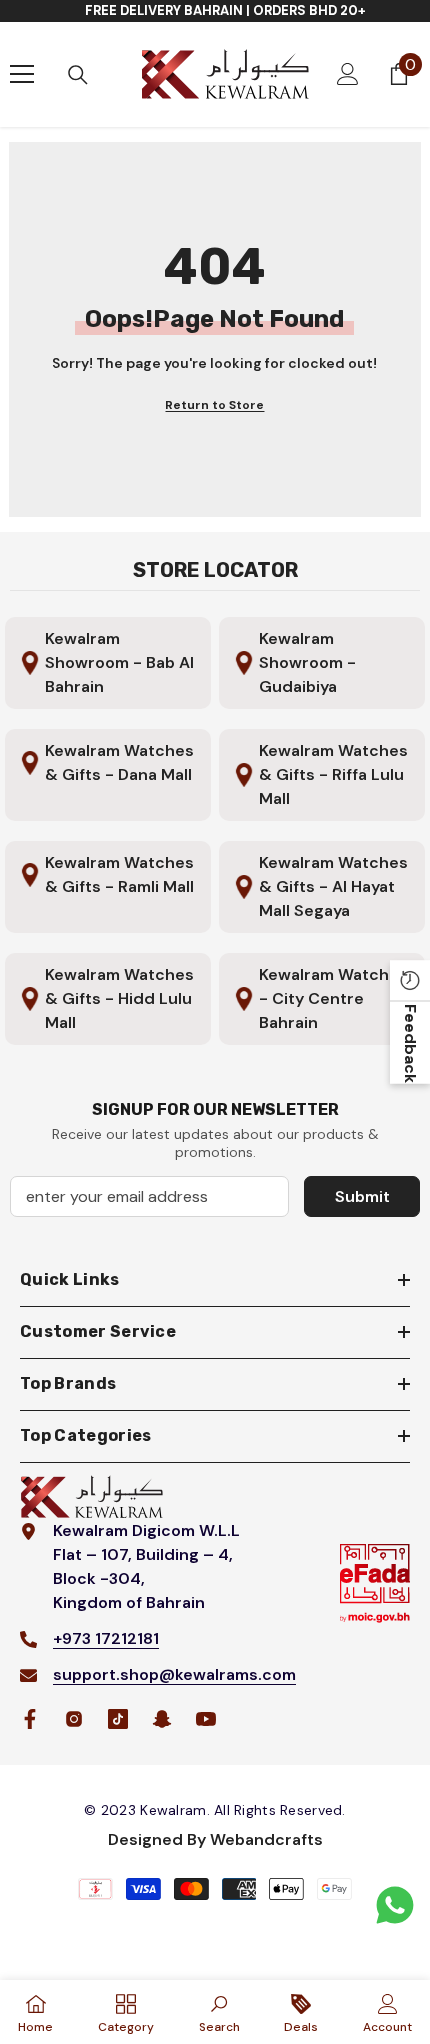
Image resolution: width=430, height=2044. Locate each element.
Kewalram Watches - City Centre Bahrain (333, 998)
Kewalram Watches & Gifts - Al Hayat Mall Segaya (333, 886)
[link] (219, 2012)
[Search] (78, 75)
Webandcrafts (266, 1839)
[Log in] (348, 74)
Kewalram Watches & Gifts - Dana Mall (119, 762)
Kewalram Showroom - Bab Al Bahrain (119, 662)
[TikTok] (118, 1719)
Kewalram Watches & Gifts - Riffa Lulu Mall (333, 774)
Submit (362, 1196)
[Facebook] (30, 1719)
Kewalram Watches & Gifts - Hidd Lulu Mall (119, 998)
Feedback (410, 1042)
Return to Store (214, 405)
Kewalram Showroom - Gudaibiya (307, 662)
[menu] (22, 74)
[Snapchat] (162, 1719)
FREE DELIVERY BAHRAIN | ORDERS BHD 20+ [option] (225, 10)
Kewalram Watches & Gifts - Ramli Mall (119, 874)
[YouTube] (206, 1719)
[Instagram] (74, 1719)
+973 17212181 (106, 1638)
